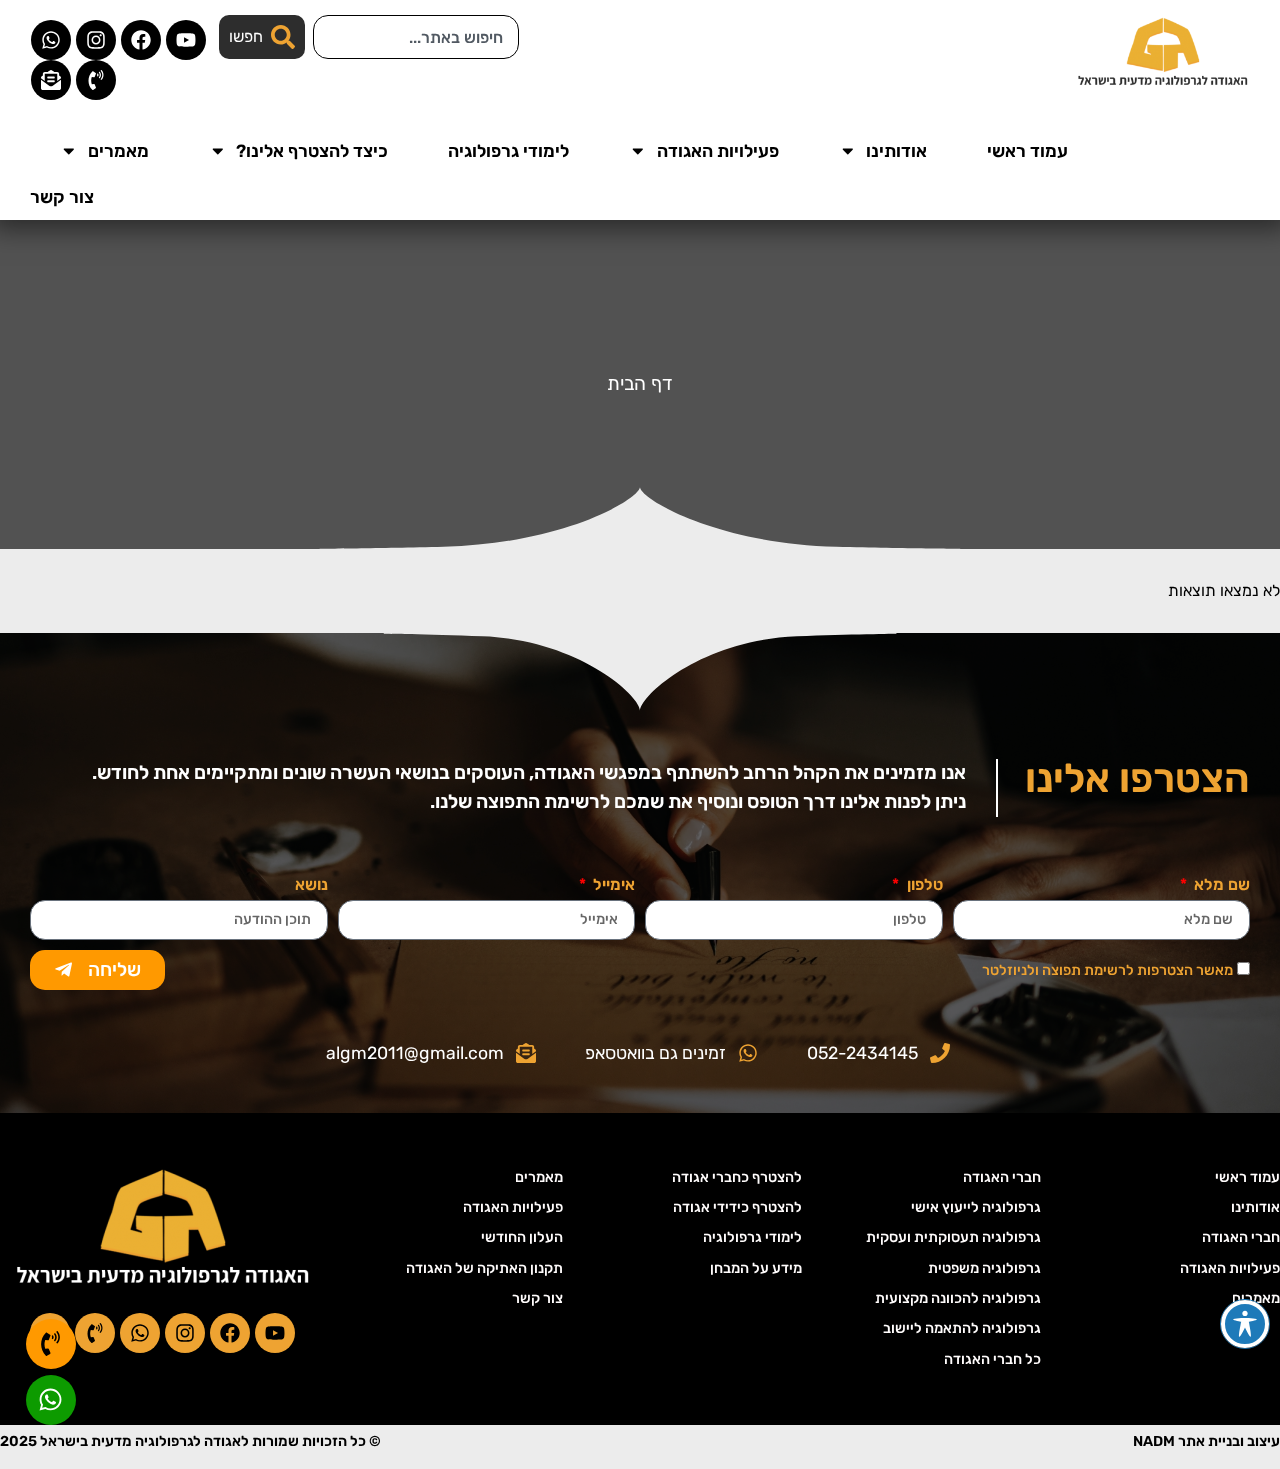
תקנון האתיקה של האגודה (484, 1268)
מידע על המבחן (756, 1268)
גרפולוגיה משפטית (984, 1268)
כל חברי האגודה (992, 1359)
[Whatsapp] (51, 40)
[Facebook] (141, 40)
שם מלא (1220, 885)
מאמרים (118, 151)
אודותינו (896, 151)
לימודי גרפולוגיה (508, 151)
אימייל (612, 885)
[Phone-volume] (96, 80)
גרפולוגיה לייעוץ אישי (976, 1207)
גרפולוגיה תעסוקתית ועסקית (953, 1237)
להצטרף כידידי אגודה (737, 1207)
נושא (311, 885)
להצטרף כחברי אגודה (737, 1177)
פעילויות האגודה (718, 151)
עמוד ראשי (1027, 151)
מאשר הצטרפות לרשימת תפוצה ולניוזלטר (1107, 970)
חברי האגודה (1241, 1237)
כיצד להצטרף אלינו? (312, 151)
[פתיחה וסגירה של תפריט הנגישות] (1245, 1324)
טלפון (922, 885)
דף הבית (640, 383)
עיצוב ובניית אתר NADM (1206, 1441)
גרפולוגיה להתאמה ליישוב (962, 1328)
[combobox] (416, 37)
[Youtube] (186, 40)
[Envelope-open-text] (51, 80)
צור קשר (62, 197)
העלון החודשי (522, 1237)
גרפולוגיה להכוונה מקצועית (958, 1298)
